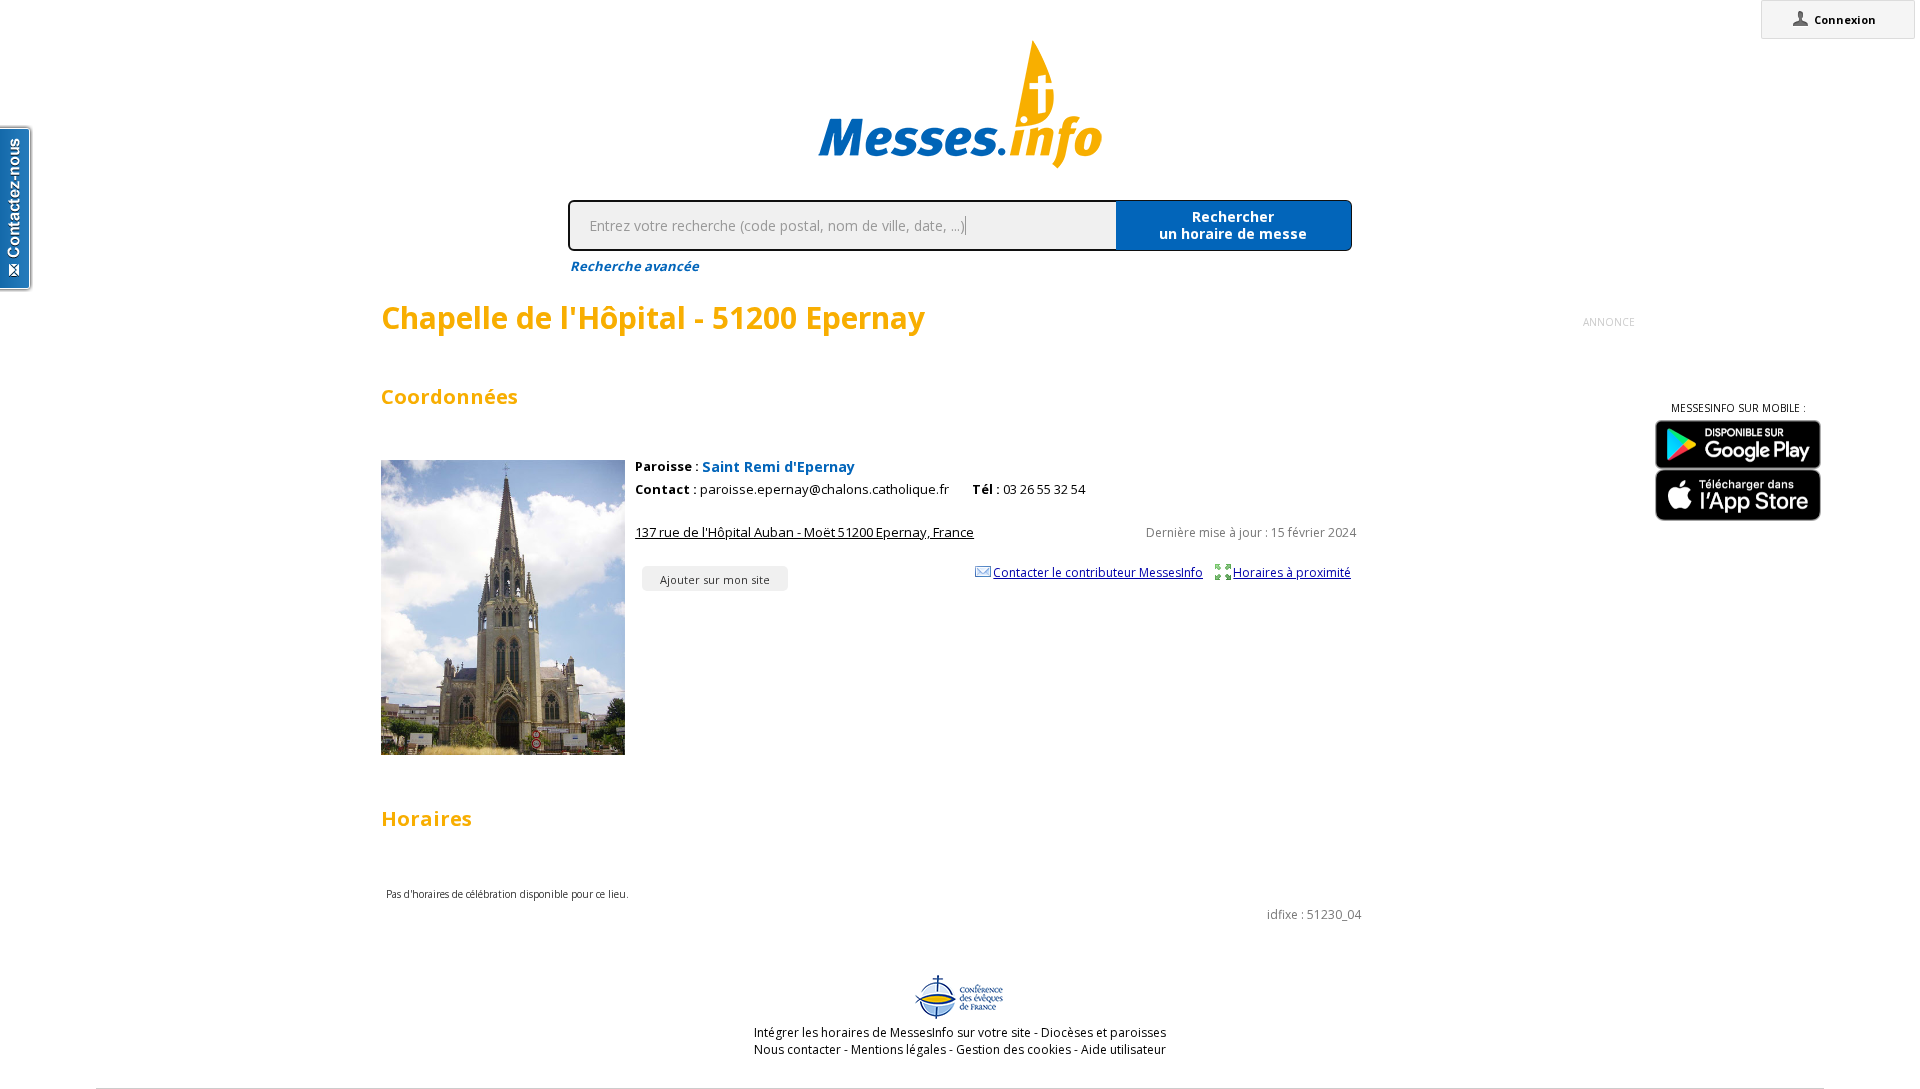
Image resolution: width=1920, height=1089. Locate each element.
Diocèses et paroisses (1103, 1032)
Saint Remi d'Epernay (778, 466)
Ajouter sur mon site (715, 579)
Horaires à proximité (1292, 572)
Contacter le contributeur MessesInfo (1098, 572)
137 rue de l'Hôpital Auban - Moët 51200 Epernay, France (804, 532)
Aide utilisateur (1123, 1049)
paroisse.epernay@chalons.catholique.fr (824, 489)
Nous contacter (797, 1049)
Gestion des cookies (1013, 1049)
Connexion (1845, 19)
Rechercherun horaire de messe (1233, 225)
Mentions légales (898, 1049)
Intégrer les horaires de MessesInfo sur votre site (892, 1032)
